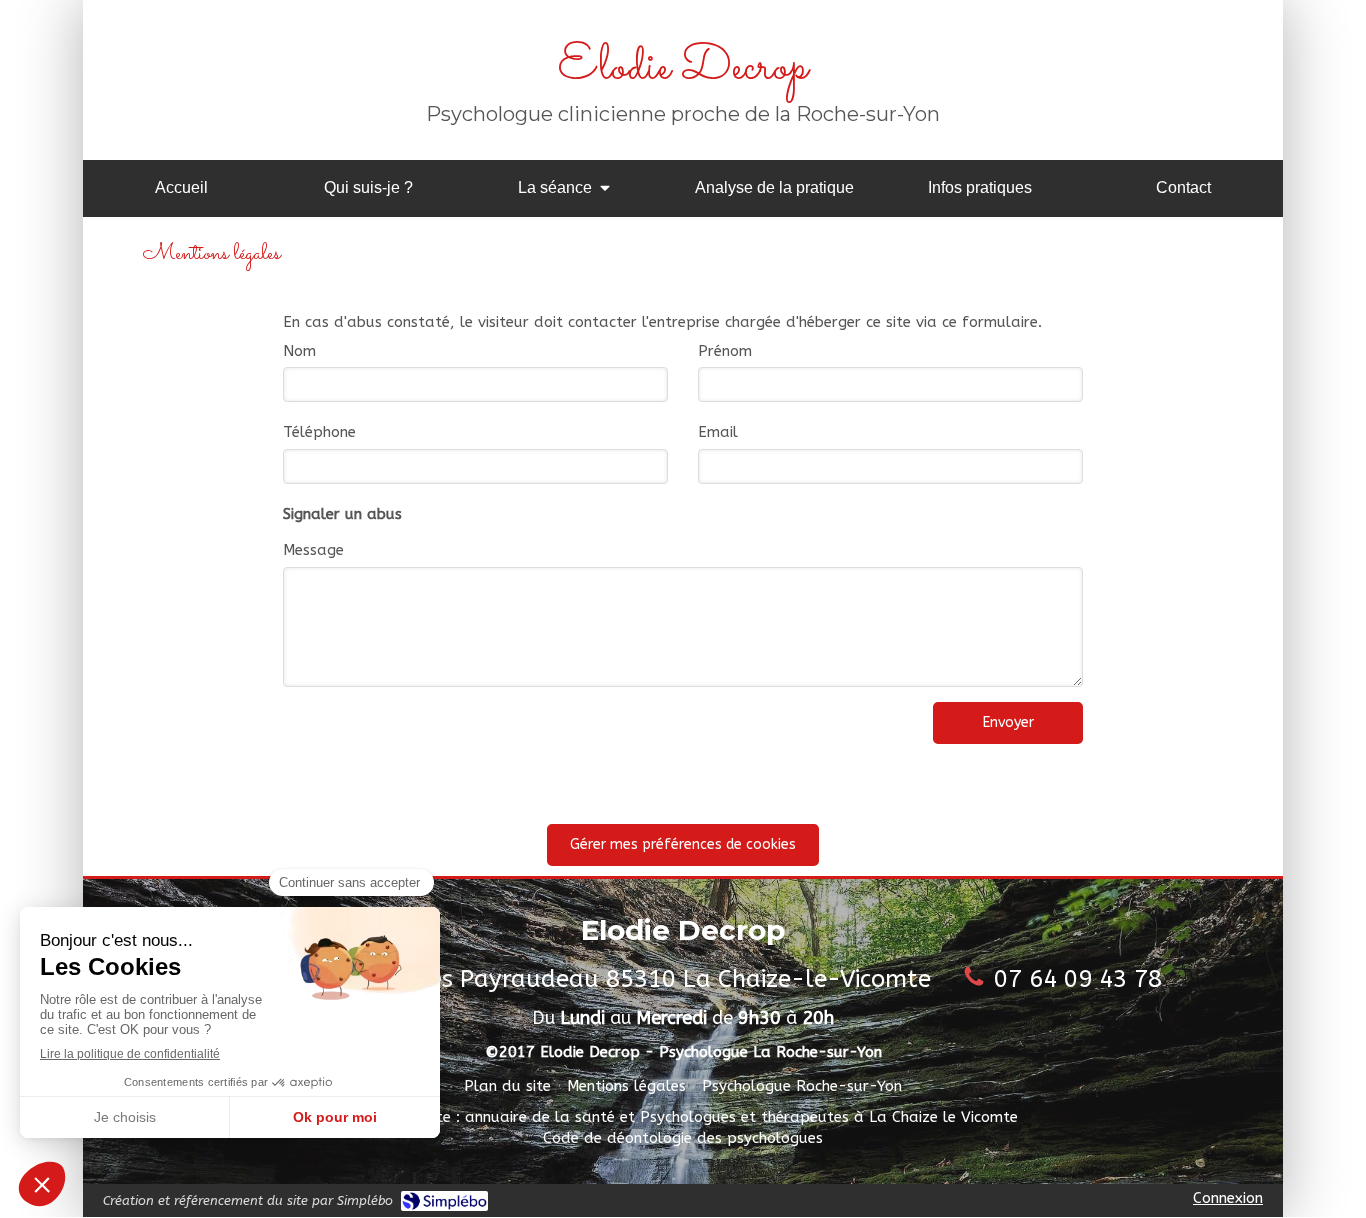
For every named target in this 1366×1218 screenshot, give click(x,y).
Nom (299, 351)
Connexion (1228, 1198)
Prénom (725, 351)
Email (718, 432)
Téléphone (319, 432)
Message (313, 550)
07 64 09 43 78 (1078, 979)
